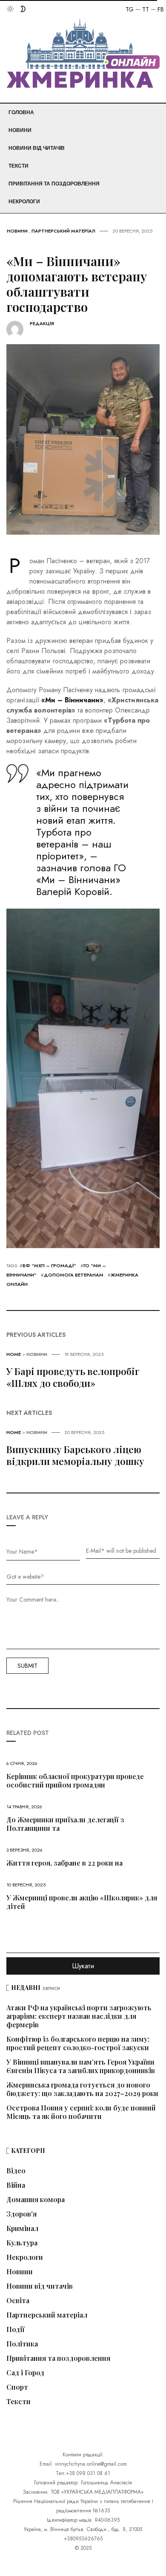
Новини (20, 130)
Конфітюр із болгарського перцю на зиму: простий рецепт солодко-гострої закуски (78, 2043)
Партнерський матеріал (63, 231)
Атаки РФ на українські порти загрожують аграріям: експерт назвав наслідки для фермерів (79, 2016)
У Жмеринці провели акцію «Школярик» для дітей (82, 1902)
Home (14, 1354)
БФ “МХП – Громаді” (49, 1266)
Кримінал (22, 2228)
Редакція (42, 324)
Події (16, 2329)
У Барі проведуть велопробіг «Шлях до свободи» (73, 1377)
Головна (21, 112)
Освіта (18, 2301)
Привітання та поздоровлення (54, 184)
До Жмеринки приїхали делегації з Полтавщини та (65, 1824)
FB (161, 9)
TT (146, 9)
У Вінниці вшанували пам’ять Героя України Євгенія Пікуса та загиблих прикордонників (81, 2066)
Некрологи (24, 202)
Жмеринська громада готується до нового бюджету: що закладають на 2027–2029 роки (82, 2089)
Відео (16, 2171)
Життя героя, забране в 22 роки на (64, 1863)
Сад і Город (25, 2373)
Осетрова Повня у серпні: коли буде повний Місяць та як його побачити (81, 2112)
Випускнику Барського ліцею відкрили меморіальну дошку (75, 1455)
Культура (22, 2243)
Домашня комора (36, 2200)
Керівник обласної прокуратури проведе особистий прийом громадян (75, 1780)
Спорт (17, 2387)
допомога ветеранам (74, 1275)
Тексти (19, 166)
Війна (16, 2185)
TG (130, 9)
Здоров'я (21, 2214)
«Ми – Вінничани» (72, 700)
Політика (22, 2344)
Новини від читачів (37, 148)
